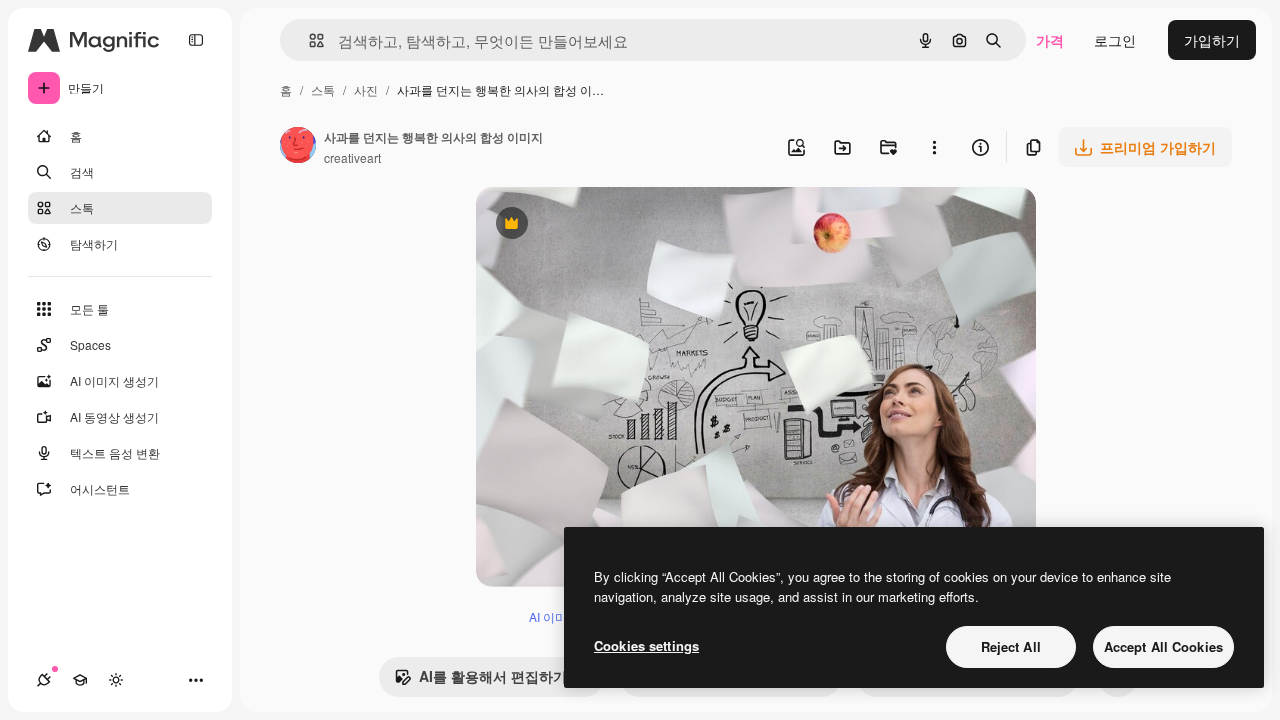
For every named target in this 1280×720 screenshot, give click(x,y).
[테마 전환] (116, 680)
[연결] (44, 680)
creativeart (352, 157)
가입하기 (1212, 40)
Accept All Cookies (1163, 646)
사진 (366, 89)
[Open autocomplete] (308, 40)
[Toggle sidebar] (196, 40)
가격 (1050, 40)
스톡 (323, 89)
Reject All (1011, 646)
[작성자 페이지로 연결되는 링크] (298, 147)
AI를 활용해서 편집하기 (480, 681)
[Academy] (80, 680)
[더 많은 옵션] (934, 147)
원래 (591, 225)
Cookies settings (646, 645)
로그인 (1115, 40)
